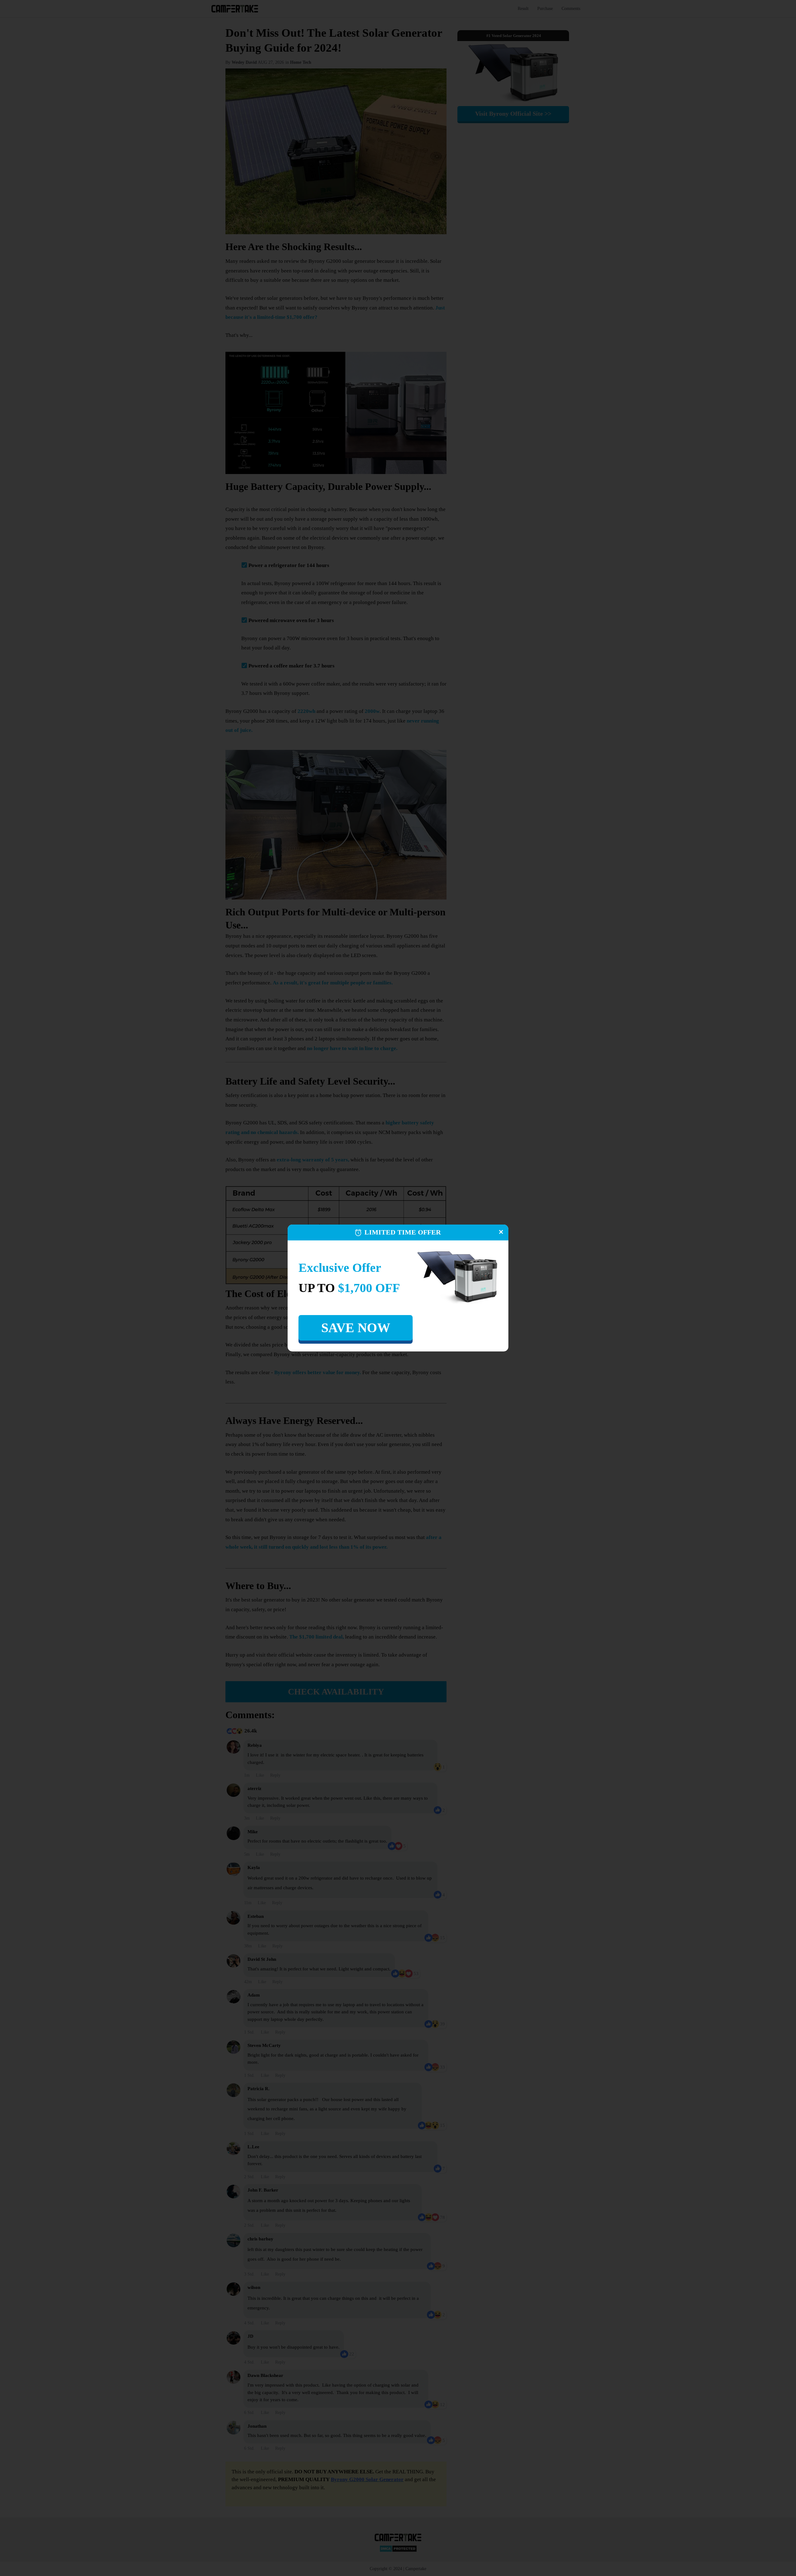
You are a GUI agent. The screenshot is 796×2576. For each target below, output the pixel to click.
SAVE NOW (356, 1328)
